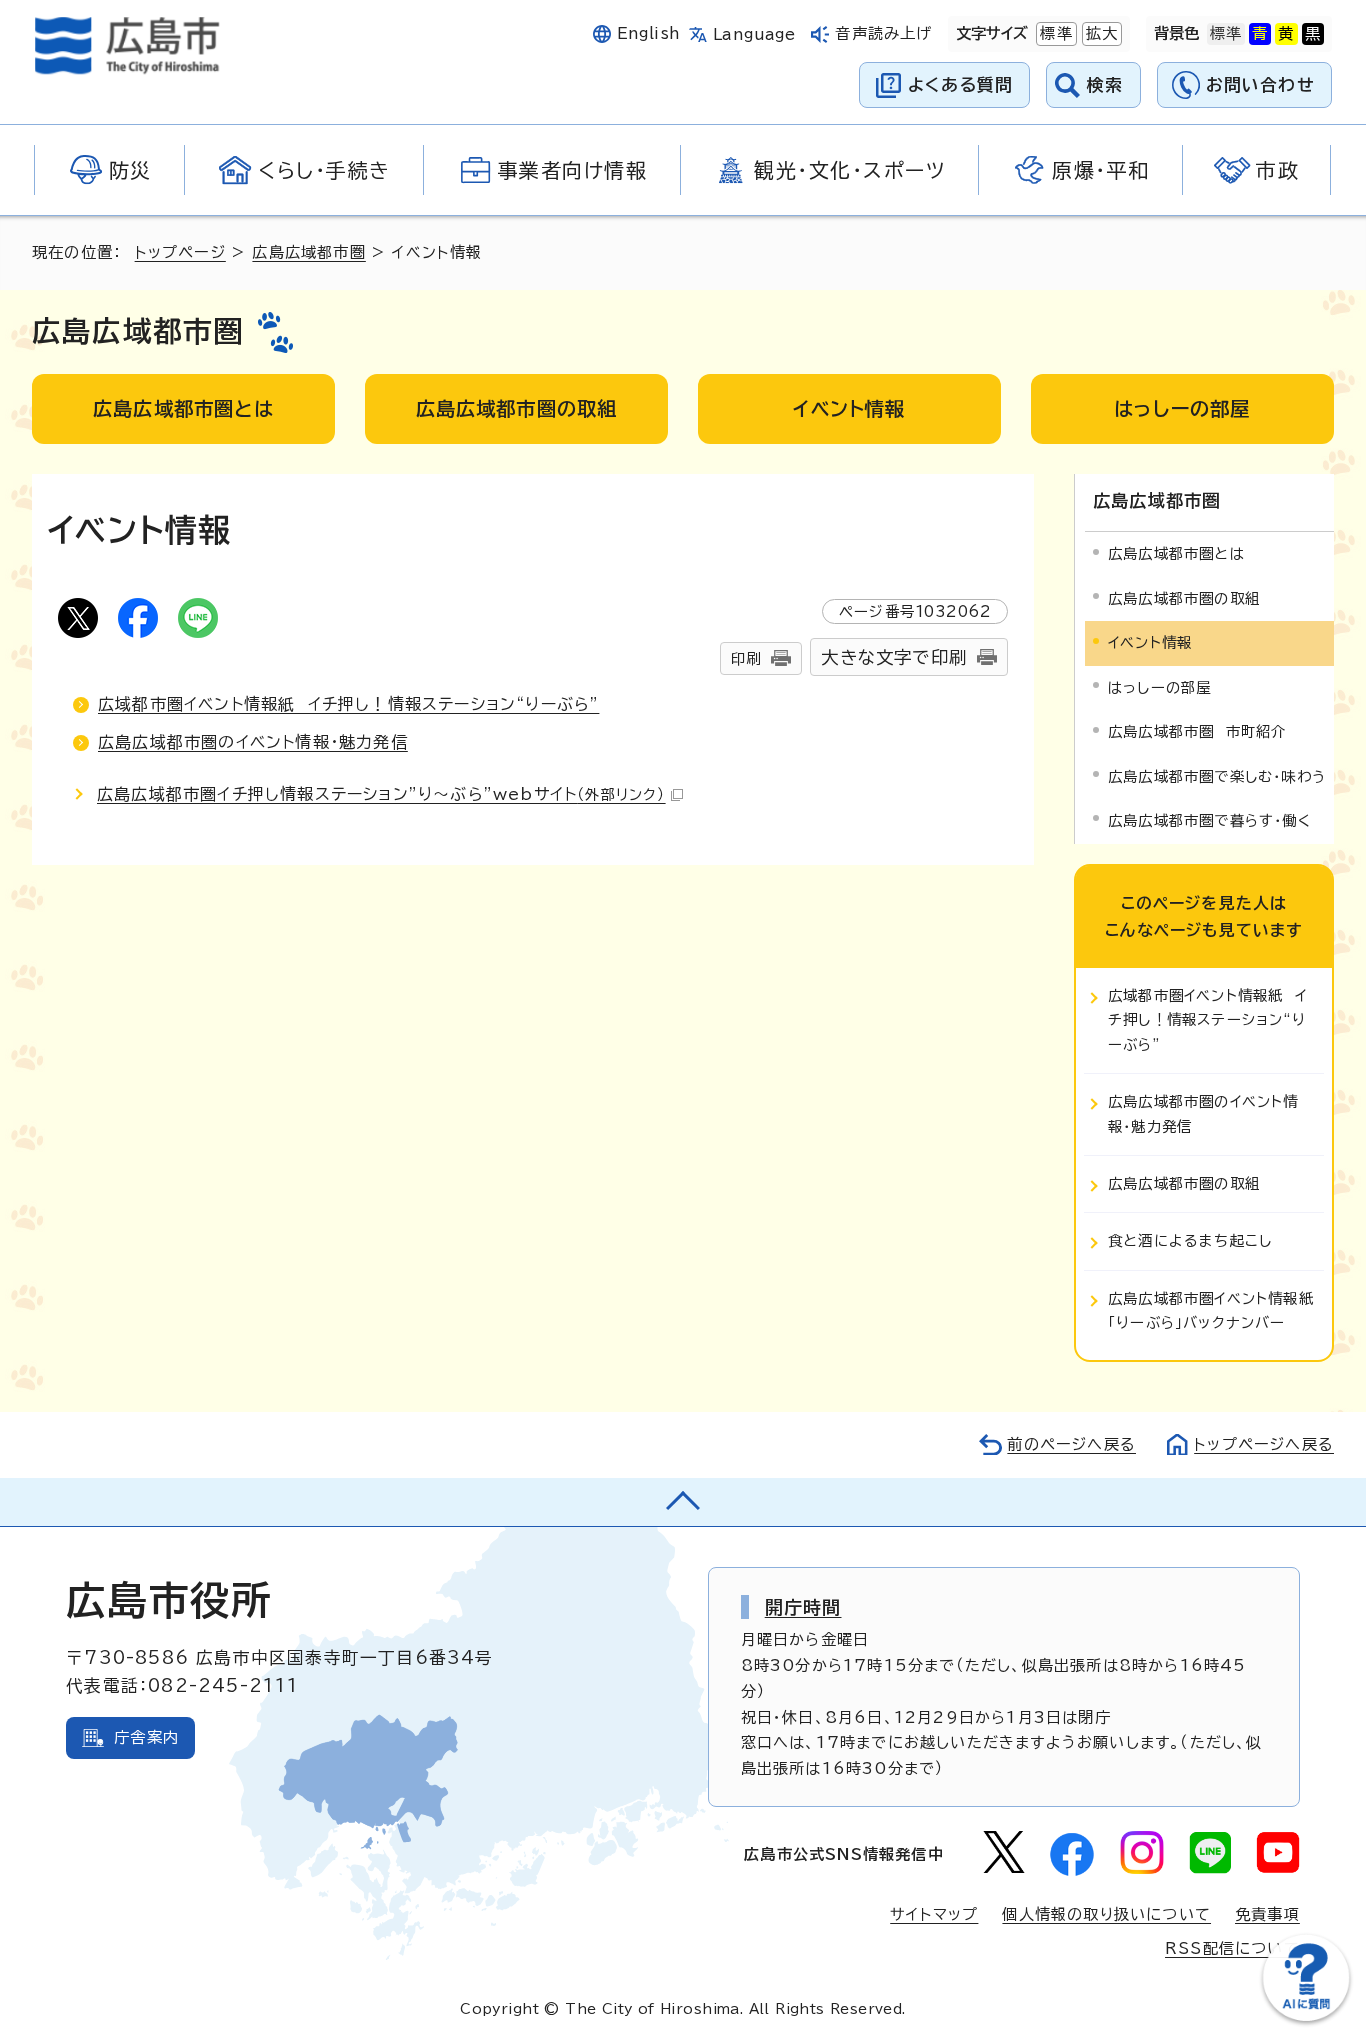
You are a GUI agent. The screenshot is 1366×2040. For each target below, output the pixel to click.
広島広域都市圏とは (1176, 553)
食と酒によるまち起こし (1190, 1240)
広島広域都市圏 (308, 252)
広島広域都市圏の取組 (1184, 598)
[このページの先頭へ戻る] (683, 1502)
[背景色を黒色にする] (1313, 34)
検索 (1105, 84)
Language (754, 34)
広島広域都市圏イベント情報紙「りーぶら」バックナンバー (1211, 1310)
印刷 (746, 658)
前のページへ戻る (1071, 1444)
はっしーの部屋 (1159, 687)
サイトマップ (934, 1914)
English (649, 33)
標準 (1054, 33)
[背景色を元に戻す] (1226, 34)
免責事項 (1267, 1914)
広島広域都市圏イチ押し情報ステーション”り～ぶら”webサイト (381, 794)
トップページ (180, 252)
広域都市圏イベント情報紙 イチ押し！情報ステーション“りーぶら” (348, 704)
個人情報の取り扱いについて (1106, 1914)
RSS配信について (1232, 1948)
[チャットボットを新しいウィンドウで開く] (1306, 2016)
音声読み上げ (883, 33)
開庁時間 (803, 1607)
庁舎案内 (146, 1737)
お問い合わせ (1260, 84)
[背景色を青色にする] (1260, 34)
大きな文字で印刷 (894, 657)
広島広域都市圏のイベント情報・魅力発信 (253, 742)
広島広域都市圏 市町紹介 (1197, 731)
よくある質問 (960, 84)
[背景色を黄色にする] (1286, 34)
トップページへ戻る (1264, 1444)
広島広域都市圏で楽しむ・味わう (1217, 776)
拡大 (1100, 33)
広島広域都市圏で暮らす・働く (1209, 820)
